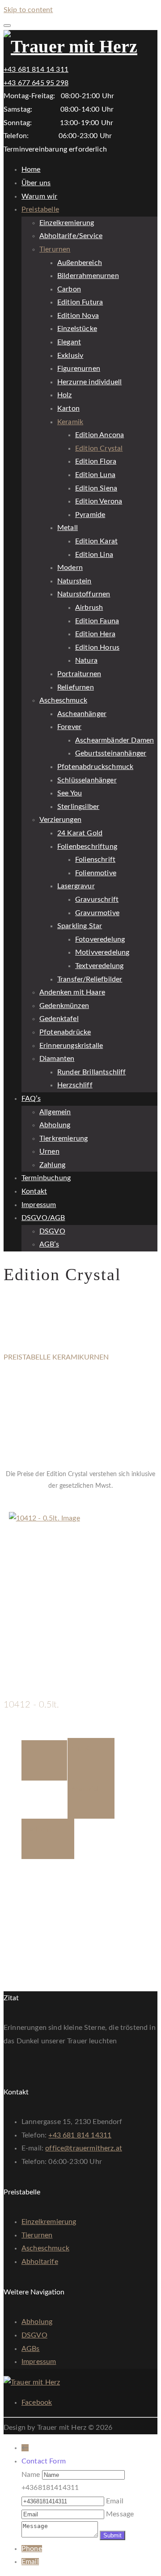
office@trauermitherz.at (84, 2148)
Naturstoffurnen (84, 594)
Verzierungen (60, 820)
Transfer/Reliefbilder (90, 979)
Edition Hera (95, 634)
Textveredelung (99, 966)
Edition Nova (78, 316)
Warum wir (39, 196)
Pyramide (90, 515)
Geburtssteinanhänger (111, 753)
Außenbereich (80, 263)
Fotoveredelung (100, 939)
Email (30, 2562)
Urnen (49, 1151)
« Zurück (17, 1505)
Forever (69, 727)
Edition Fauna (97, 621)
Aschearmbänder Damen (114, 740)
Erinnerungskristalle (71, 1046)
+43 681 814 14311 (80, 2135)
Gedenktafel (59, 1019)
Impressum (39, 1205)
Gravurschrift (97, 899)
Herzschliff (75, 1085)
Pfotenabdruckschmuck (95, 767)
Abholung (55, 1125)
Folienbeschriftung (87, 847)
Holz (65, 395)
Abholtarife (40, 2262)
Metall (68, 528)
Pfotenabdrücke (65, 1032)
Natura (86, 660)
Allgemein (55, 1112)
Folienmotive (96, 873)
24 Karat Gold (80, 833)
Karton (68, 408)
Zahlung (52, 1165)
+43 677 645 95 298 (36, 83)
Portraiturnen (79, 674)
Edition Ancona (100, 435)
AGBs (31, 2349)
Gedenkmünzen (64, 1006)
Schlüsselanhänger (87, 780)
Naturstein (74, 581)
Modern (70, 568)
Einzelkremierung (67, 223)
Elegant (69, 342)
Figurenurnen (79, 369)
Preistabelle (40, 209)
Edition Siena (96, 488)
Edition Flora (96, 461)
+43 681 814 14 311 (36, 70)
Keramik (70, 422)
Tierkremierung (64, 1138)
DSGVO (52, 1231)
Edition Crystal (99, 448)
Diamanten (57, 1059)
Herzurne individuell (89, 382)
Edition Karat (96, 541)
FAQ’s (31, 1099)
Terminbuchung (46, 1178)
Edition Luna (95, 475)
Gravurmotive (97, 913)
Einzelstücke (77, 329)
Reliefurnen (76, 687)
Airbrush (89, 608)
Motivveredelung (102, 952)
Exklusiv (70, 356)
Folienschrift (95, 860)
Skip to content (28, 10)
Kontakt (34, 1191)
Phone (32, 2549)
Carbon (69, 289)
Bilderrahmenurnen (88, 276)
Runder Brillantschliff (92, 1072)
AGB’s (49, 1244)
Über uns (36, 183)
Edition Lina (94, 555)
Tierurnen (55, 249)
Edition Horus (97, 647)
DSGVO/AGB (43, 1218)
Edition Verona (99, 501)
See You (70, 793)
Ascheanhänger (82, 714)
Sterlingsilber (78, 807)
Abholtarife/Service (71, 236)
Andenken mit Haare (72, 992)
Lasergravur (76, 886)
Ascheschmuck (63, 700)
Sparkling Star (80, 926)
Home (31, 169)
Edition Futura (80, 302)
